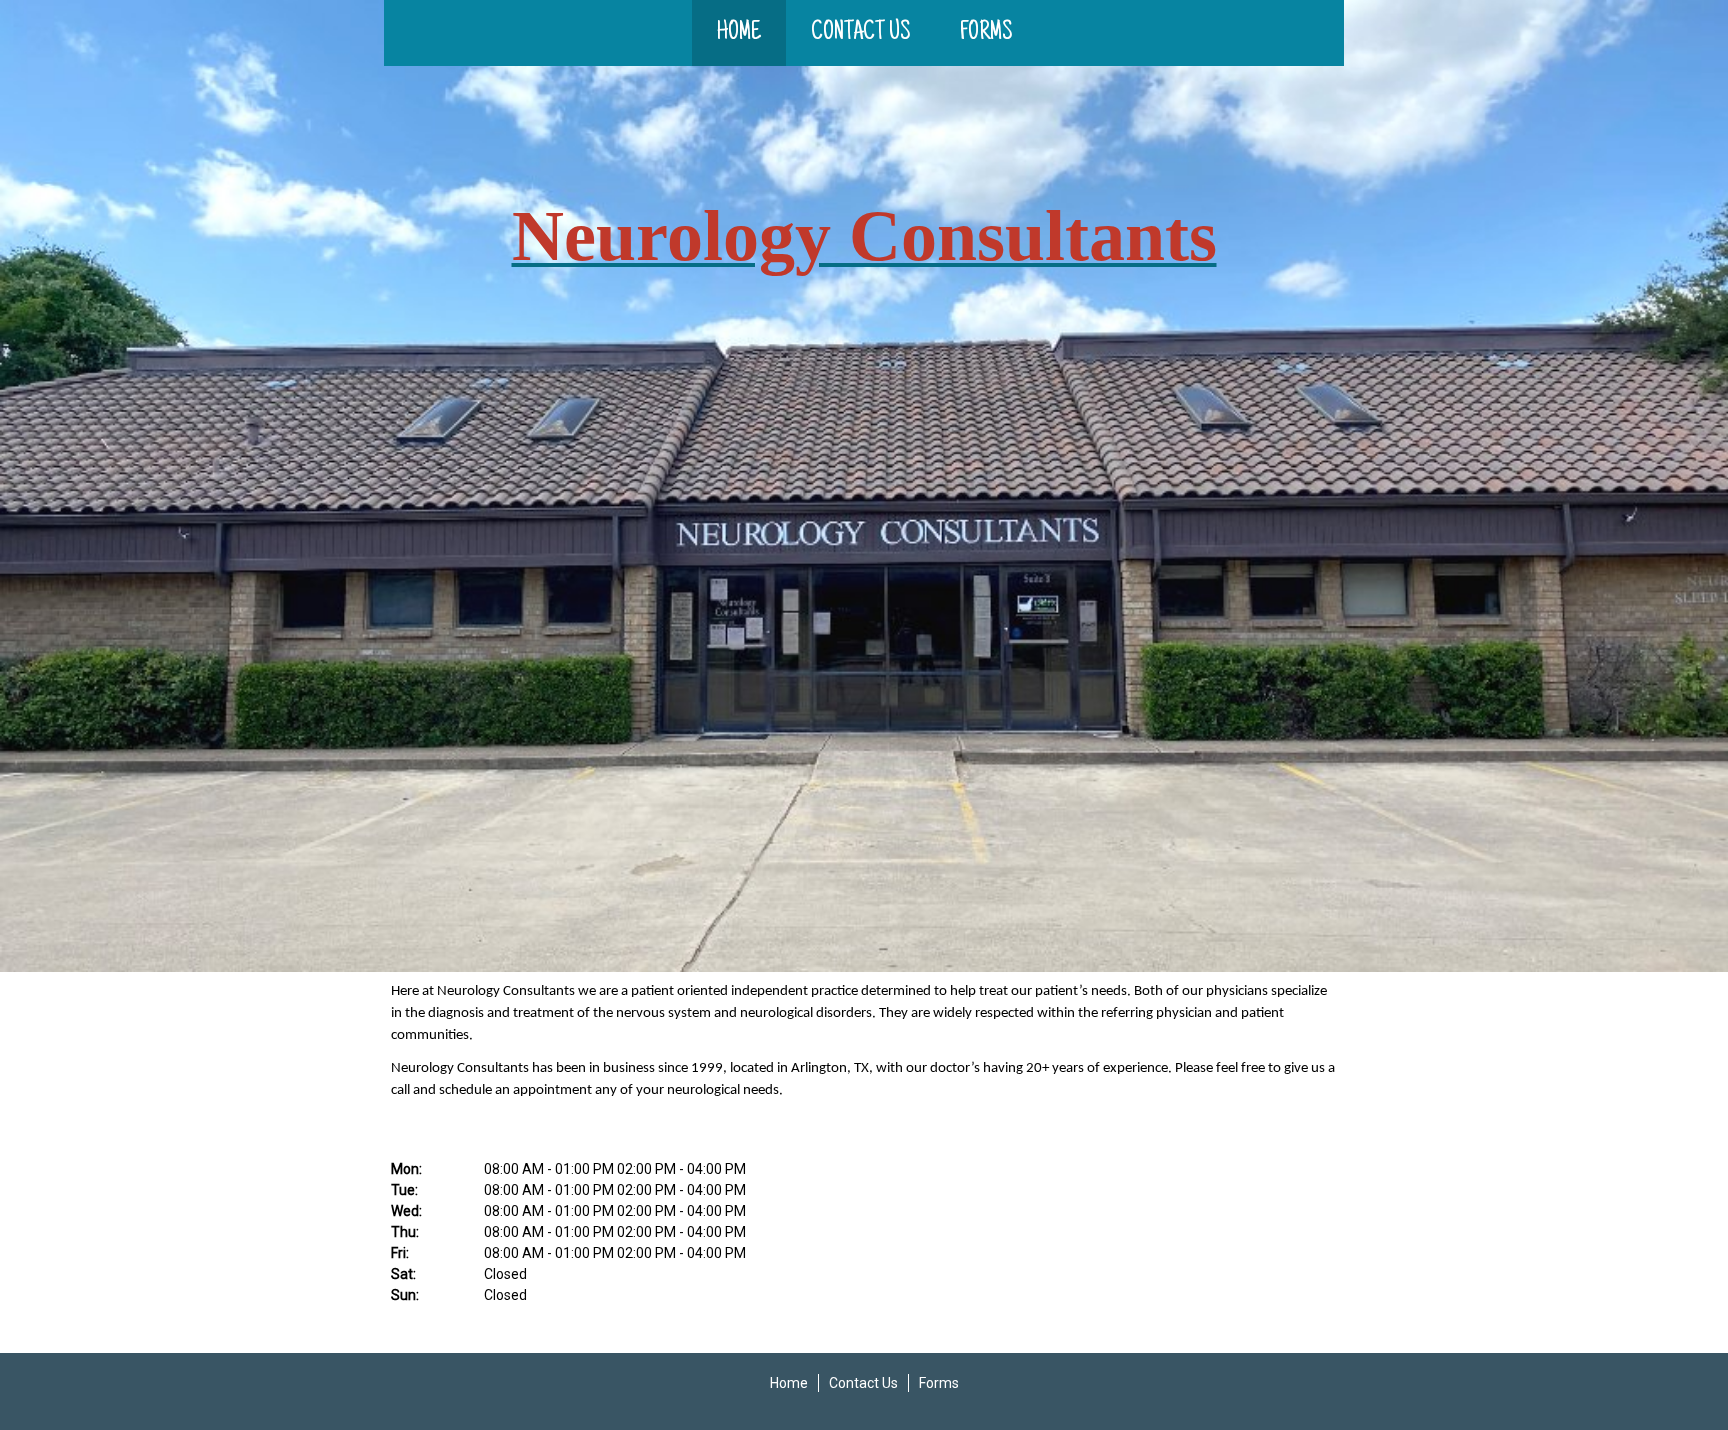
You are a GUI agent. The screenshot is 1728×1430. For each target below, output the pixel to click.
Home (739, 33)
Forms (986, 33)
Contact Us (860, 33)
